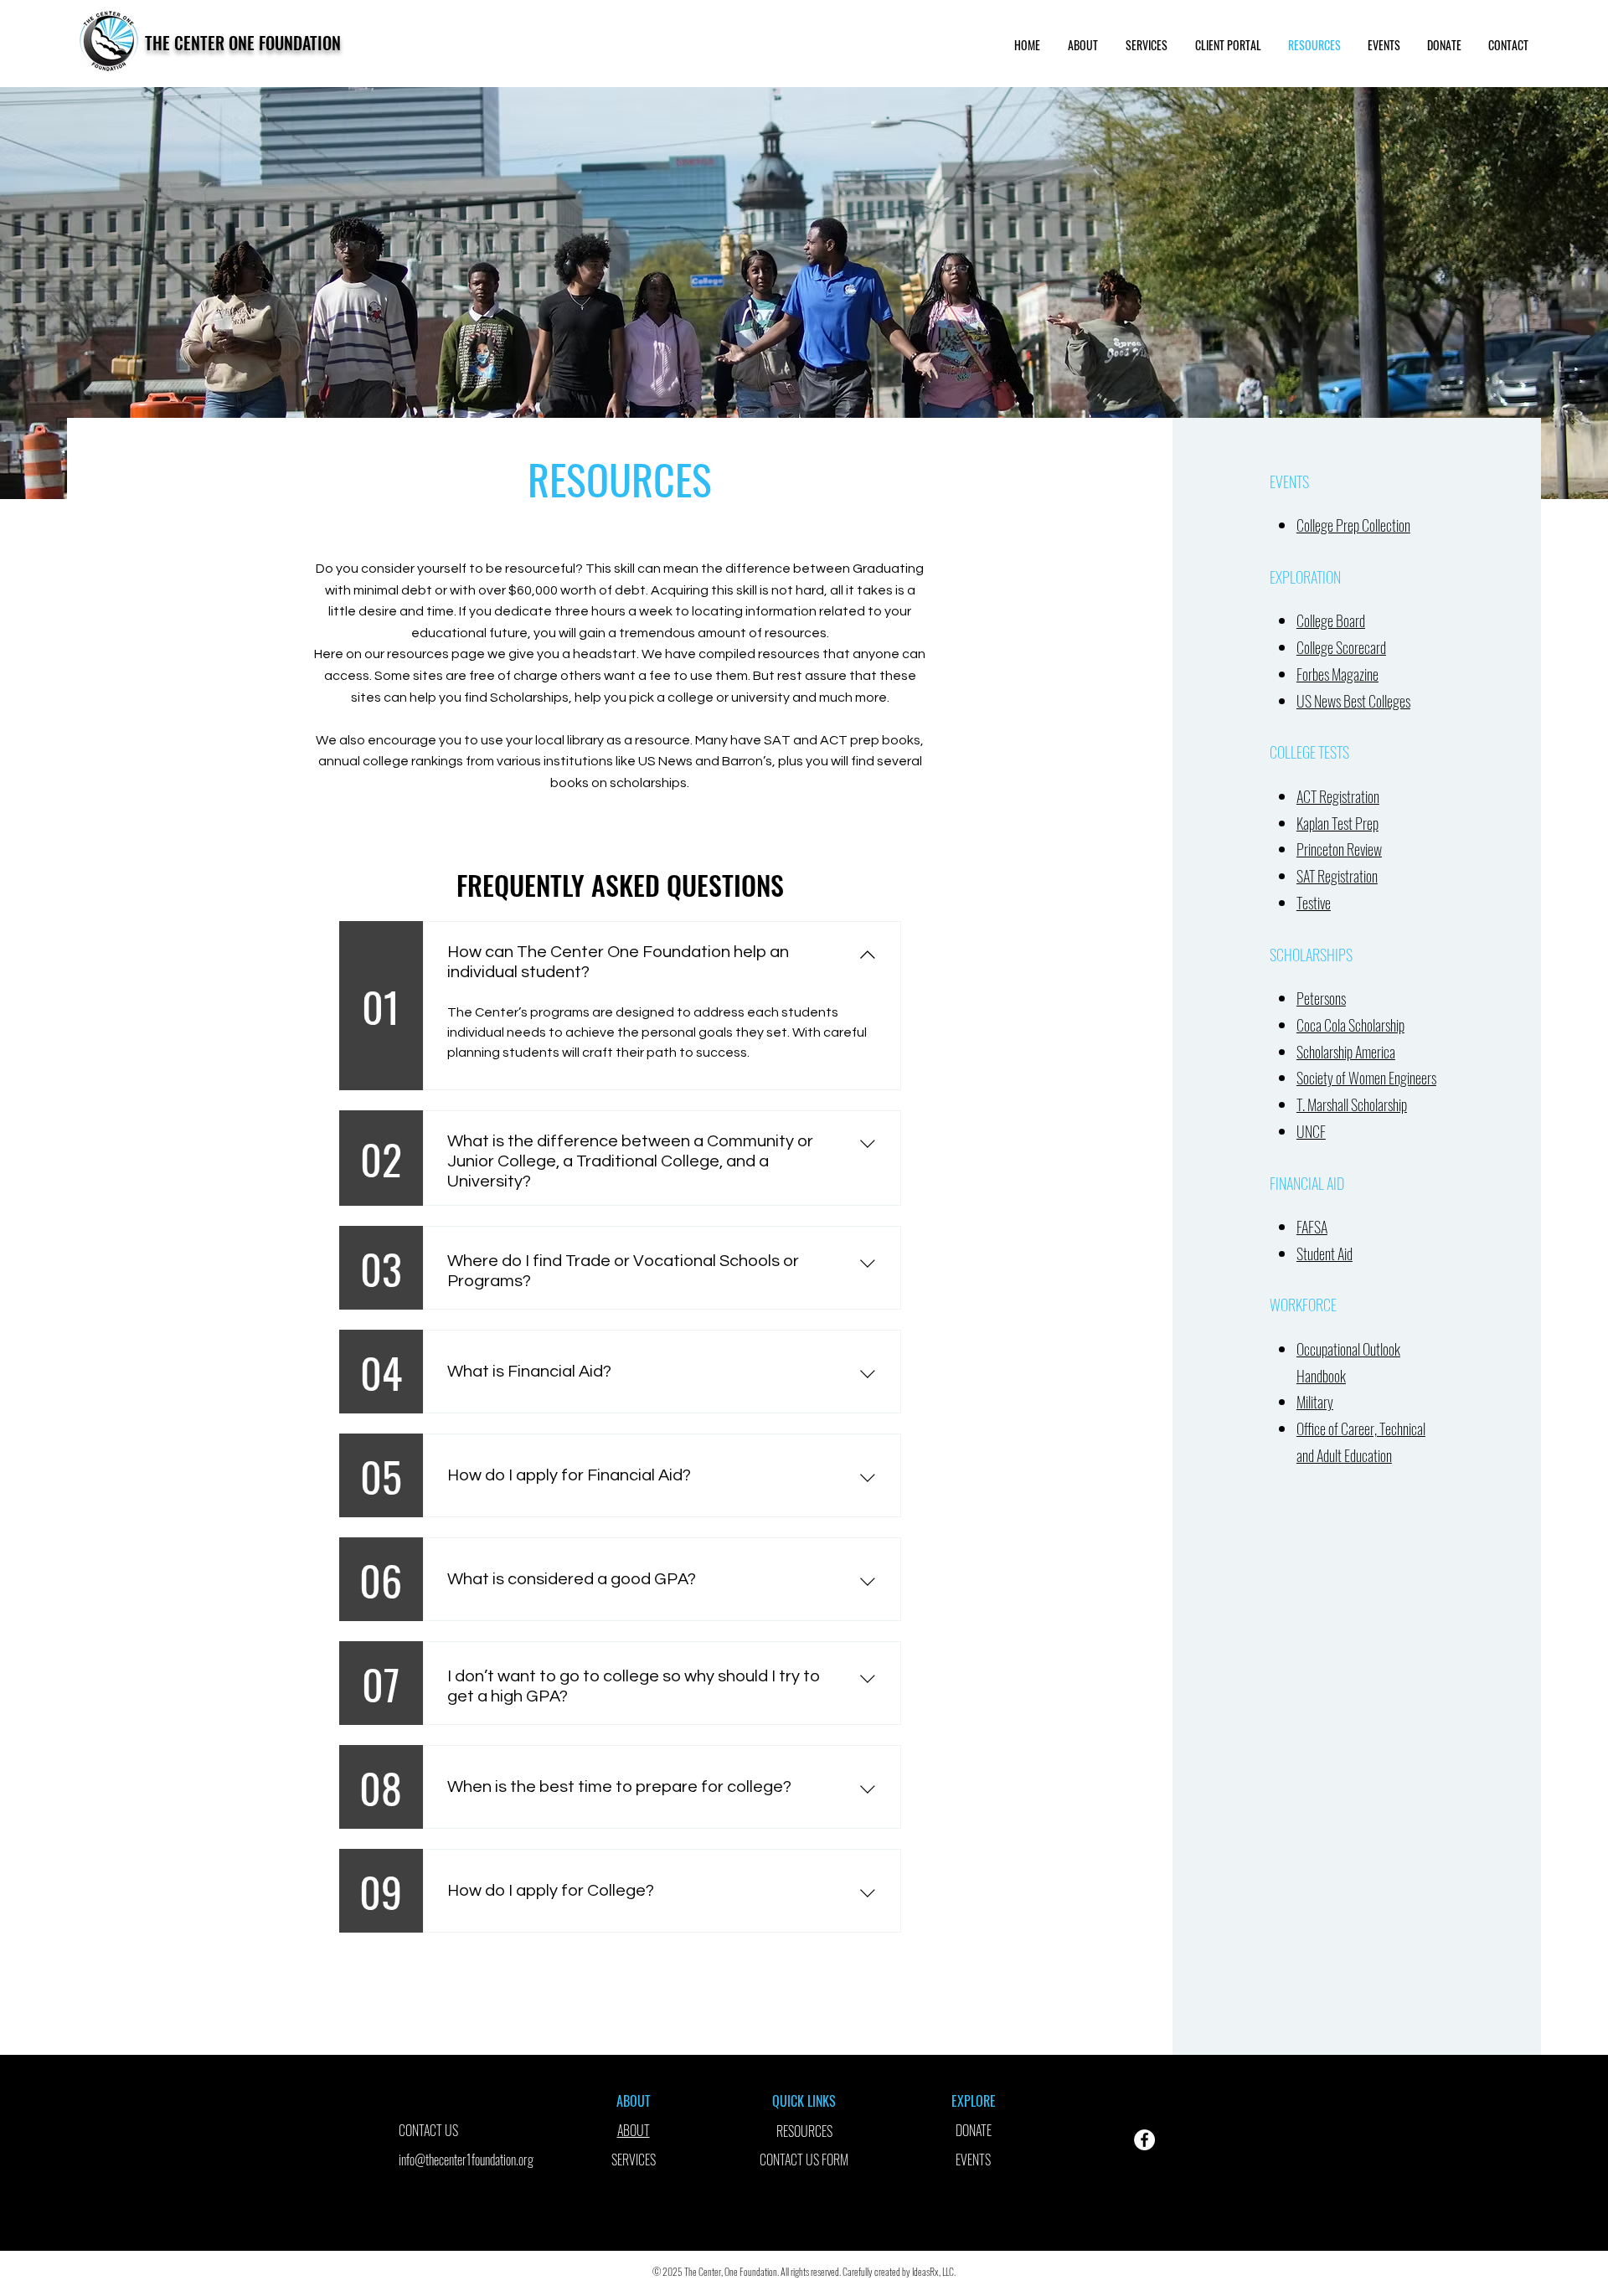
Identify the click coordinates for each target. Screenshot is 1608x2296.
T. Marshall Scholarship (1352, 1104)
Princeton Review (1339, 849)
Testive (1314, 903)
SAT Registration (1337, 876)
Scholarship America (1346, 1052)
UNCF (1311, 1131)
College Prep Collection (1353, 525)
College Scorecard (1341, 647)
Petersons (1321, 998)
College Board (1331, 620)
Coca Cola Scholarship (1350, 1025)
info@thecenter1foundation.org (466, 2160)
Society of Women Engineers (1366, 1078)
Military (1315, 1402)
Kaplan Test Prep (1337, 823)
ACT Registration (1338, 796)
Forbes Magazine (1337, 674)
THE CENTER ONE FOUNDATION (243, 43)
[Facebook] (1144, 2140)
